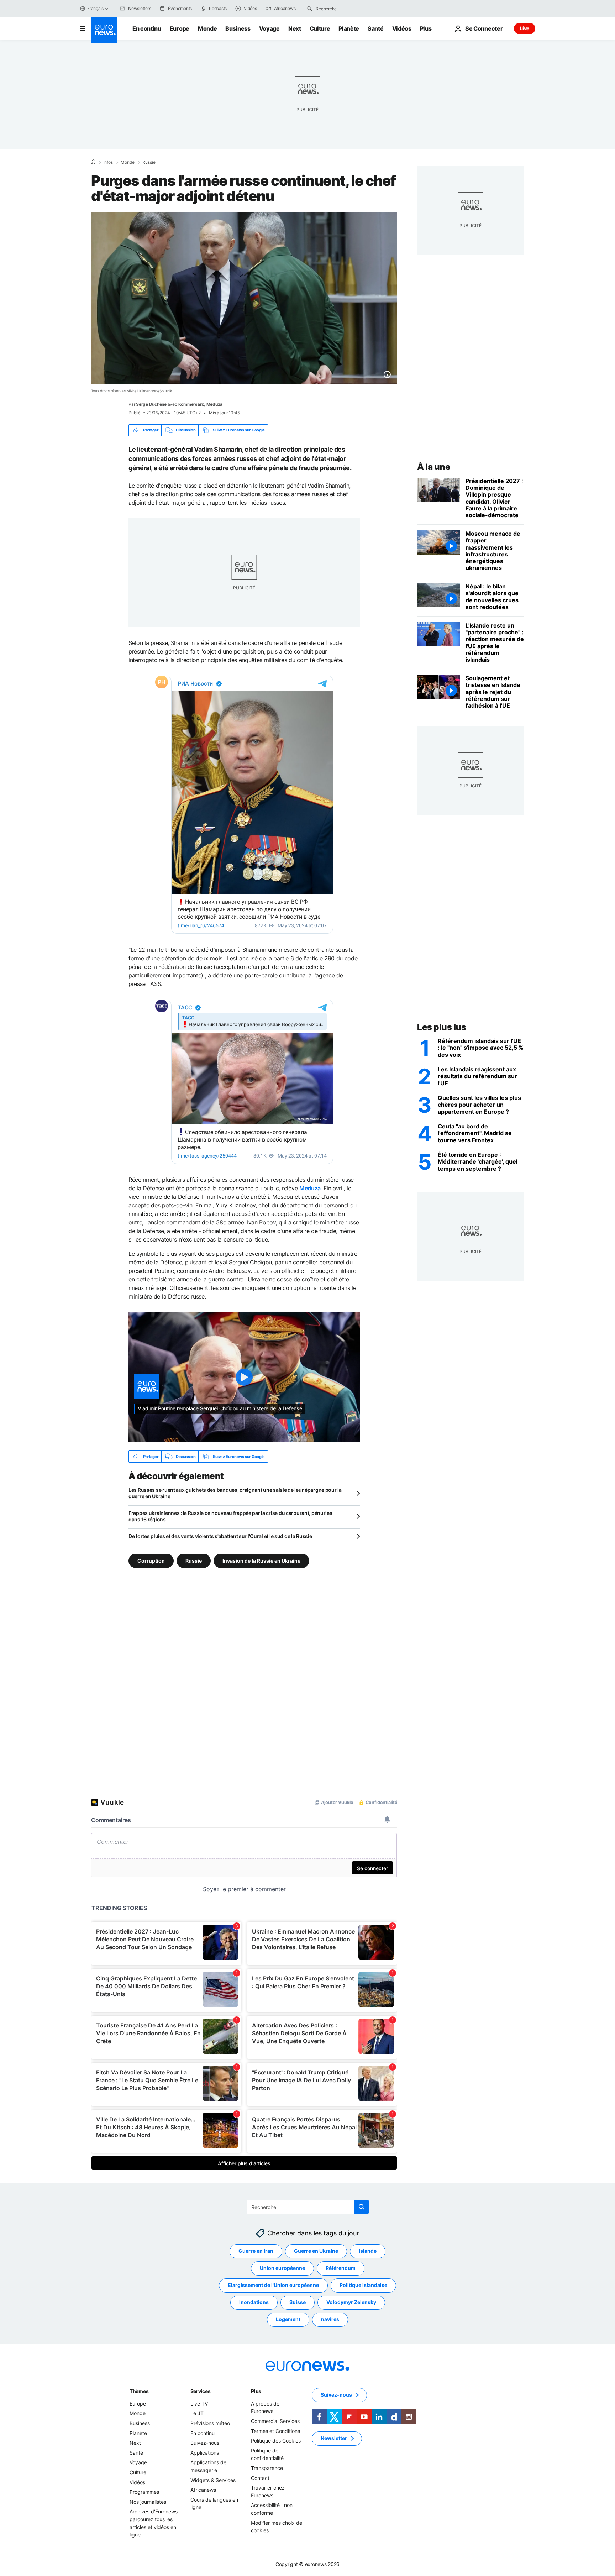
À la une (434, 467)
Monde (207, 28)
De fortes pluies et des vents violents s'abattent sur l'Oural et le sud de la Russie (220, 1536)
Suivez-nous (205, 2443)
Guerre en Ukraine (316, 2251)
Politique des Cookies (276, 2441)
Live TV (199, 2404)
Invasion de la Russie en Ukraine (261, 1561)
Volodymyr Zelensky (351, 2302)
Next (295, 28)
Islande (368, 2251)
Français (95, 8)
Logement (288, 2320)
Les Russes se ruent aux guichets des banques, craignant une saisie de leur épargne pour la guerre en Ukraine (235, 1493)
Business (238, 28)
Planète (349, 28)
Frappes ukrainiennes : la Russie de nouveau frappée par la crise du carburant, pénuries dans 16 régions (230, 1516)
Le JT (197, 2414)
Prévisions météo (210, 2423)
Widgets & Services (213, 2480)
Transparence (267, 2468)
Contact (260, 2478)
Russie (149, 162)
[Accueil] (93, 162)
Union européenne (282, 2268)
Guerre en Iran (256, 2251)
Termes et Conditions (275, 2431)
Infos (108, 162)
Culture (320, 28)
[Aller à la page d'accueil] (104, 30)
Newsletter (334, 2438)
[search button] (310, 9)
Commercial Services (275, 2421)
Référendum (341, 2268)
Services (201, 2391)
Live (525, 28)
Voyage (269, 28)
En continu (147, 28)
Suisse (298, 2302)
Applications (205, 2453)
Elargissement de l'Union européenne (273, 2285)
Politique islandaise (363, 2285)
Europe (180, 28)
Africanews (203, 2490)
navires (330, 2320)
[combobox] (346, 9)
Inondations (254, 2302)
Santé (375, 28)
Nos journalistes (148, 2502)
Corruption (151, 1561)
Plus (256, 2391)
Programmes (144, 2492)
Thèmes (139, 2391)
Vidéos (402, 28)
